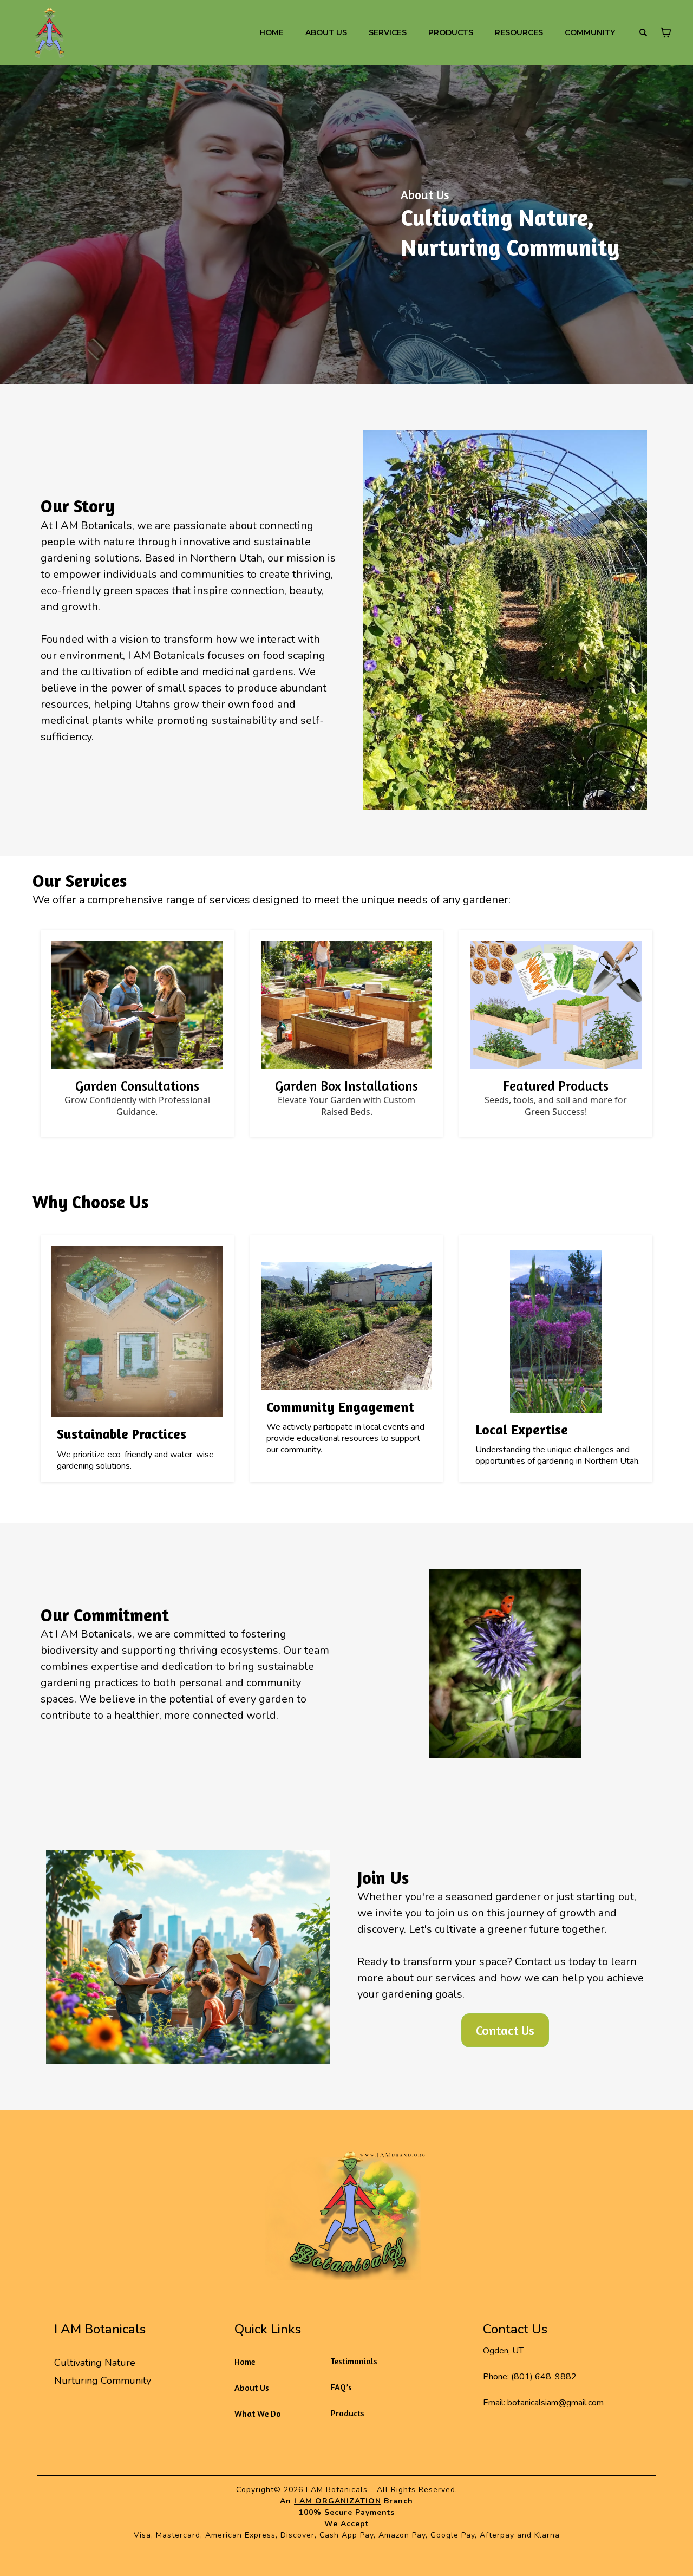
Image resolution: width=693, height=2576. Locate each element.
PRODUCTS (451, 32)
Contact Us (515, 2329)
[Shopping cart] (666, 32)
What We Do (258, 2414)
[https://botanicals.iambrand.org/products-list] (556, 1005)
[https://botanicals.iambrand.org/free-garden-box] (347, 1005)
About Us (252, 2388)
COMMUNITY (590, 32)
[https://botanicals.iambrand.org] (49, 32)
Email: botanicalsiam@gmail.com (543, 2403)
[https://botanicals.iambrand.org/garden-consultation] (137, 1005)
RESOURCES (519, 32)
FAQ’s (341, 2387)
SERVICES (388, 32)
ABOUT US (326, 32)
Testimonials (354, 2361)
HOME (272, 32)
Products (348, 2413)
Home (245, 2362)
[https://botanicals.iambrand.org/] (346, 2199)
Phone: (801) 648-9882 (530, 2377)
